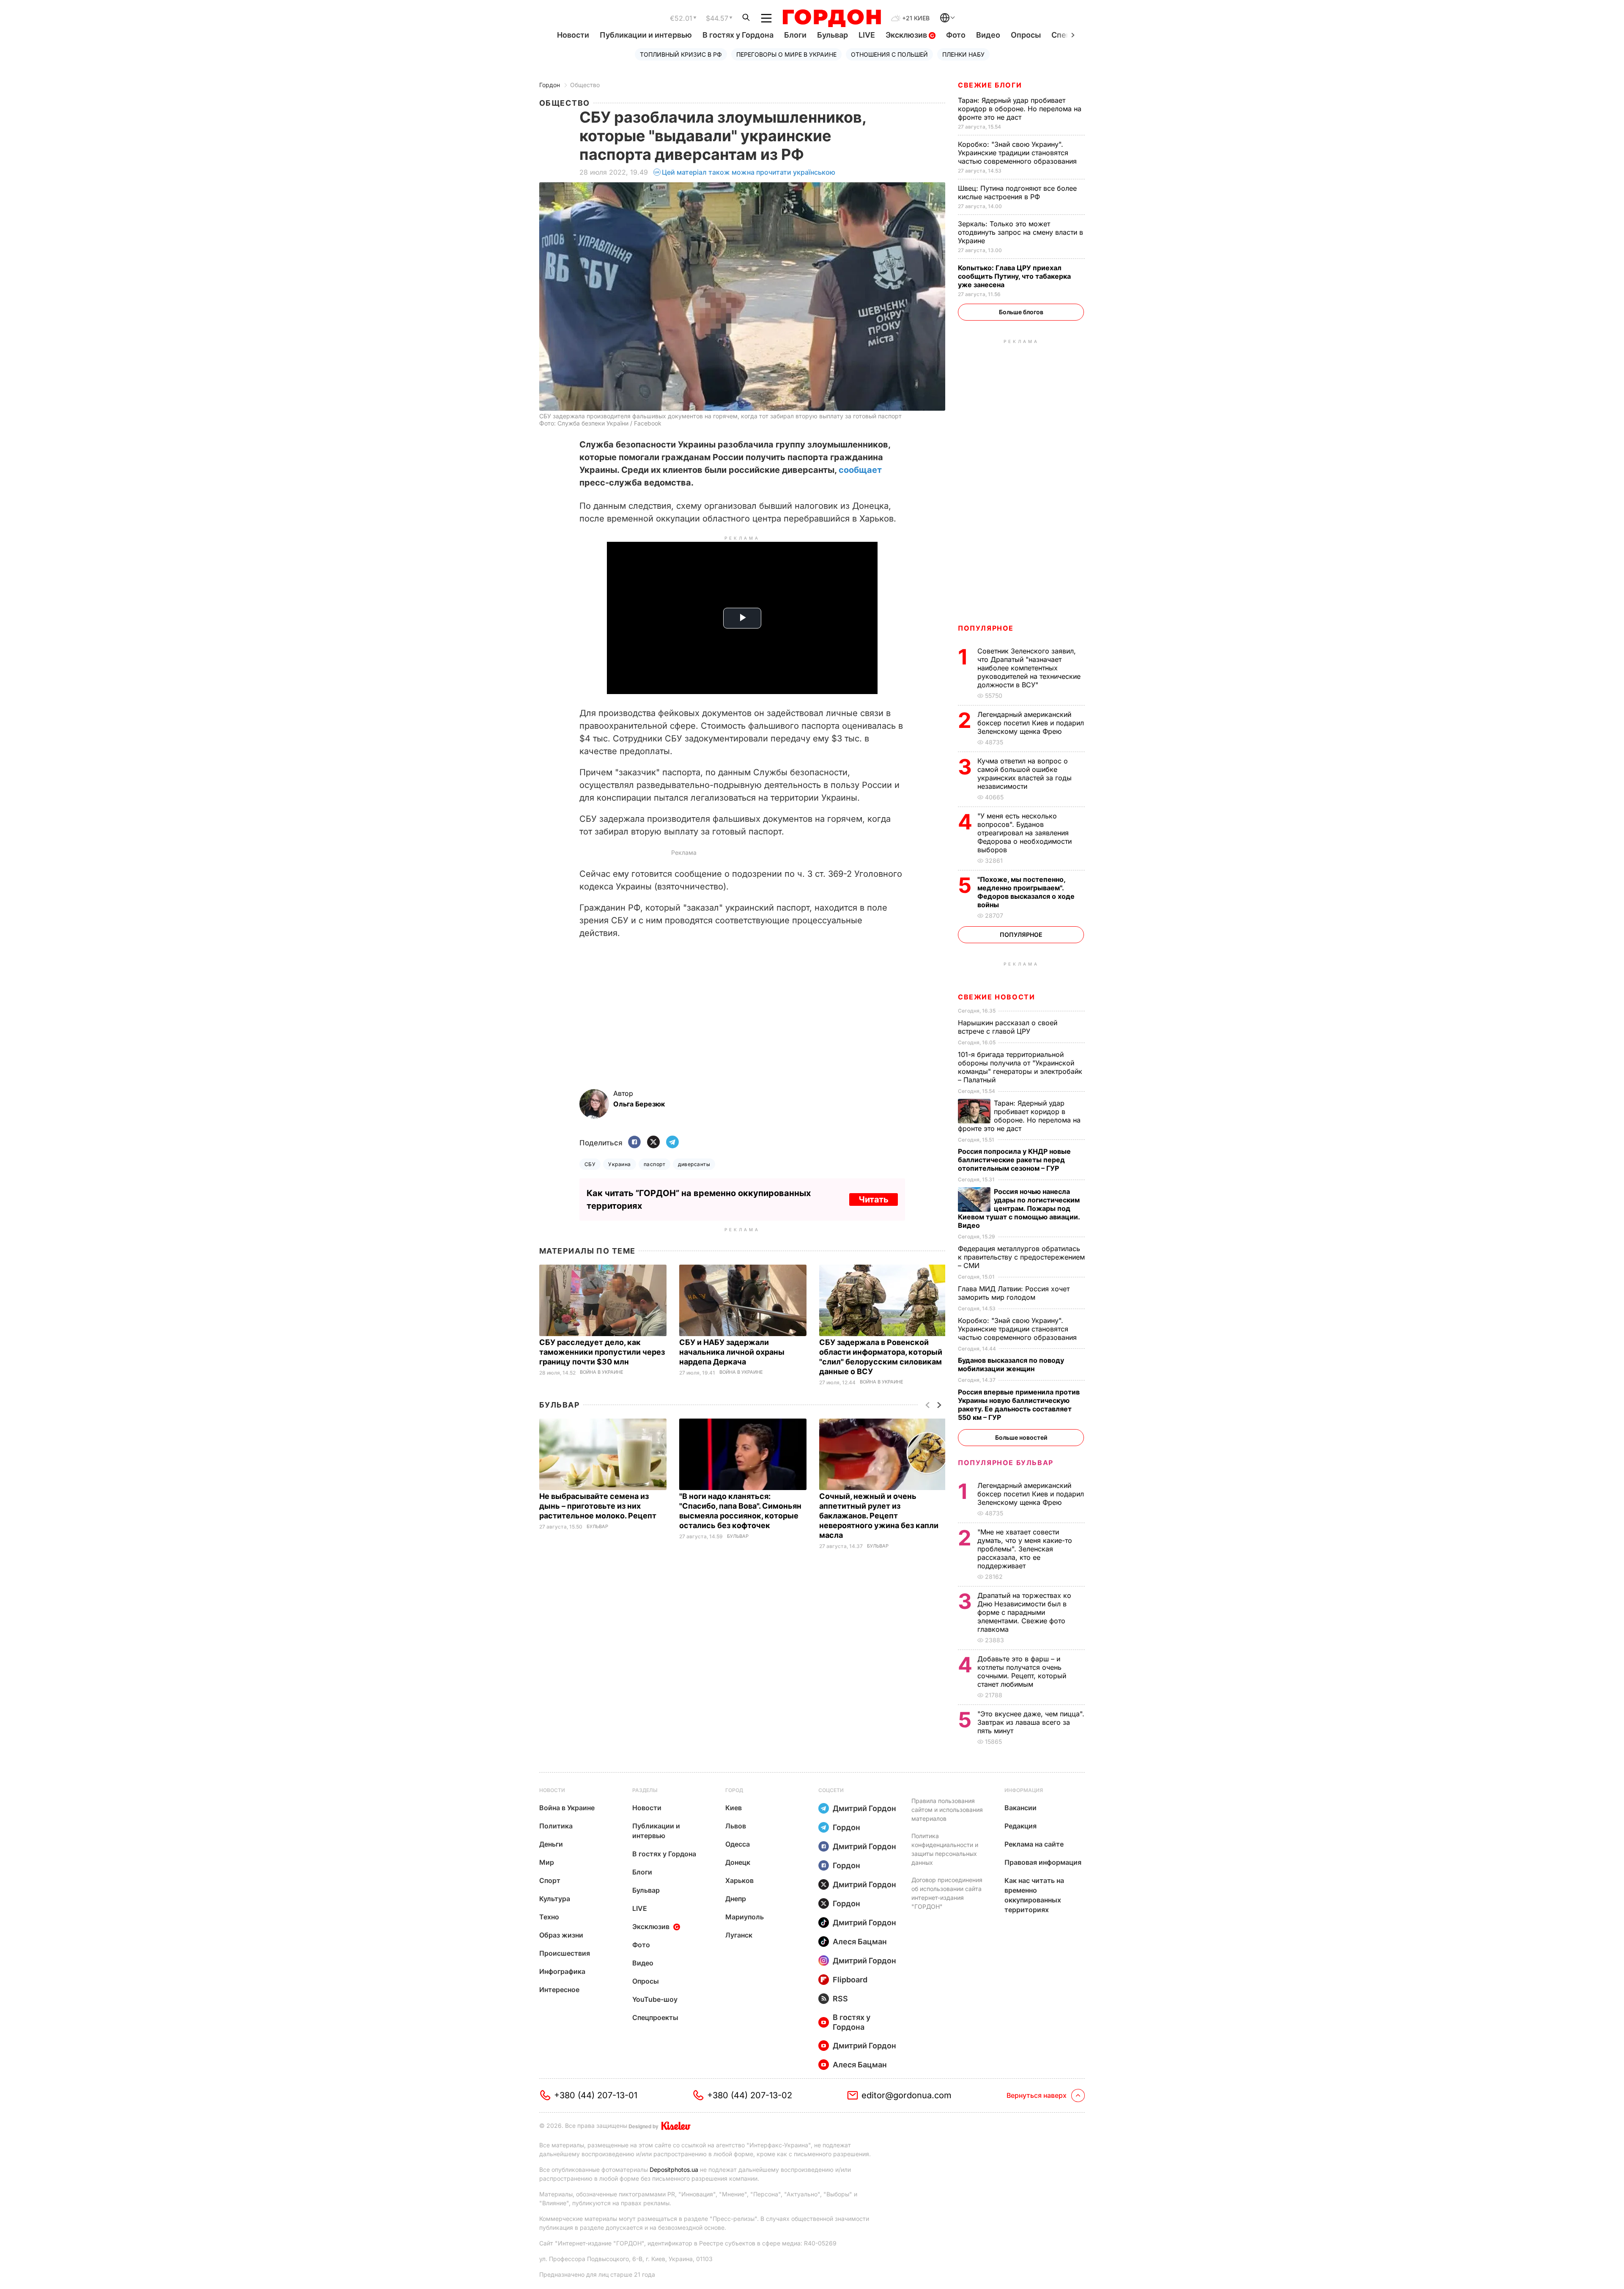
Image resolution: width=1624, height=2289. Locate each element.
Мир (547, 1862)
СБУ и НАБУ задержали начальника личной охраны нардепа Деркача (732, 1352)
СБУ (590, 1164)
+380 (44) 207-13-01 (596, 2095)
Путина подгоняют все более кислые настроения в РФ (1017, 192)
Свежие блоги (990, 85)
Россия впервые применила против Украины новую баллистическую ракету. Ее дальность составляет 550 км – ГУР (1019, 1405)
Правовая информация (1043, 1862)
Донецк (738, 1862)
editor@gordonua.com (907, 2095)
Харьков (739, 1880)
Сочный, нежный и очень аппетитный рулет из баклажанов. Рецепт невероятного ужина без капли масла (879, 1516)
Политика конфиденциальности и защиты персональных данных (945, 1849)
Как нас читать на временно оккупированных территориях (1034, 1895)
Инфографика (562, 1971)
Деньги (551, 1844)
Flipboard (850, 1980)
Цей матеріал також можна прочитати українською (749, 172)
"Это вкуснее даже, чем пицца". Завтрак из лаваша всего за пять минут (1031, 1722)
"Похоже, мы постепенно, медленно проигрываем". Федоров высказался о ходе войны (1026, 892)
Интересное (559, 1990)
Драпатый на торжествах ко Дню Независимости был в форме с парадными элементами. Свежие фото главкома (1024, 1612)
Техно (549, 1917)
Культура (555, 1899)
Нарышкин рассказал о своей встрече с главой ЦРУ (1008, 1027)
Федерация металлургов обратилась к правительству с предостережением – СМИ (1021, 1257)
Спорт (550, 1880)
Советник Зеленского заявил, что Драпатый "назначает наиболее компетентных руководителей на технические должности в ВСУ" (1029, 668)
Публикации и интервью (646, 35)
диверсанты (694, 1164)
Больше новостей (1021, 1437)
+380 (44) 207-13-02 (750, 2095)
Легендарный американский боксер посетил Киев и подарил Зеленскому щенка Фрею (1031, 723)
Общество (585, 85)
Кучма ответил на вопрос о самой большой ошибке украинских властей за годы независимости (1025, 774)
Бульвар (833, 35)
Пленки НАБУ (963, 54)
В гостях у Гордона (738, 35)
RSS (840, 1999)
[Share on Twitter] (653, 1143)
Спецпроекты (655, 2017)
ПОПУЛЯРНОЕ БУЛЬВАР (1006, 1463)
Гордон (550, 85)
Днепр (736, 1899)
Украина (619, 1164)
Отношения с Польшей (889, 54)
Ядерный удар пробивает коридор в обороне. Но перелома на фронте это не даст (1020, 109)
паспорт (654, 1164)
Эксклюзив (907, 35)
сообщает (860, 470)
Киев (734, 1808)
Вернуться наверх (1037, 2095)
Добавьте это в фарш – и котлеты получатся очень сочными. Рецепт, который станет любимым (1022, 1671)
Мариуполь (745, 1917)
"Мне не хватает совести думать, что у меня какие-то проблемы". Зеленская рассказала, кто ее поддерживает (1025, 1549)
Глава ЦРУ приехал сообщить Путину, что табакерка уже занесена (1014, 276)
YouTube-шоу (655, 1999)
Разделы (645, 1790)
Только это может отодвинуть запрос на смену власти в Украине (1020, 232)
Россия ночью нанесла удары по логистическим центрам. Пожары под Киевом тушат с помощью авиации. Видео (1019, 1208)
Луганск (739, 1935)
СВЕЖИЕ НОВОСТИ (996, 997)
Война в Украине (602, 1372)
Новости (573, 35)
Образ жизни (561, 1935)
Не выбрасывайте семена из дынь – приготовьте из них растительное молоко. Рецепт (599, 1506)
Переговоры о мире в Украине (786, 54)
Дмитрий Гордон (864, 1808)
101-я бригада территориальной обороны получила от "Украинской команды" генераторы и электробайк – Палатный (1020, 1067)
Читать (874, 1199)
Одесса (738, 1844)
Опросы (1026, 35)
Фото (956, 35)
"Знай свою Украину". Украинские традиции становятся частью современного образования (1018, 153)
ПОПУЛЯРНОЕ (986, 628)
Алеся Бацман (860, 1942)
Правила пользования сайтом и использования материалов (947, 1810)
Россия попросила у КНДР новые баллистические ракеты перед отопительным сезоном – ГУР (1014, 1160)
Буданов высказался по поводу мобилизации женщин (1011, 1364)
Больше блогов (1021, 312)
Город (734, 1790)
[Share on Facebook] (634, 1143)
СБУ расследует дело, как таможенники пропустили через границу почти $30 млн (602, 1352)
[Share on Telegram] (672, 1143)
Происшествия (565, 1953)
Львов (736, 1826)
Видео (988, 35)
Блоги (795, 35)
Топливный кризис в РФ (681, 54)
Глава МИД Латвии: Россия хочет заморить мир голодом (1014, 1293)
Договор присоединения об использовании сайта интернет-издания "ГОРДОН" (947, 1893)
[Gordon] (832, 18)
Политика (556, 1826)
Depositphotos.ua (674, 2170)
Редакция (1020, 1826)
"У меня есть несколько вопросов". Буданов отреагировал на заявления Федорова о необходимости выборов (1025, 833)
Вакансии (1020, 1808)
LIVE (867, 35)
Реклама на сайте (1034, 1844)
